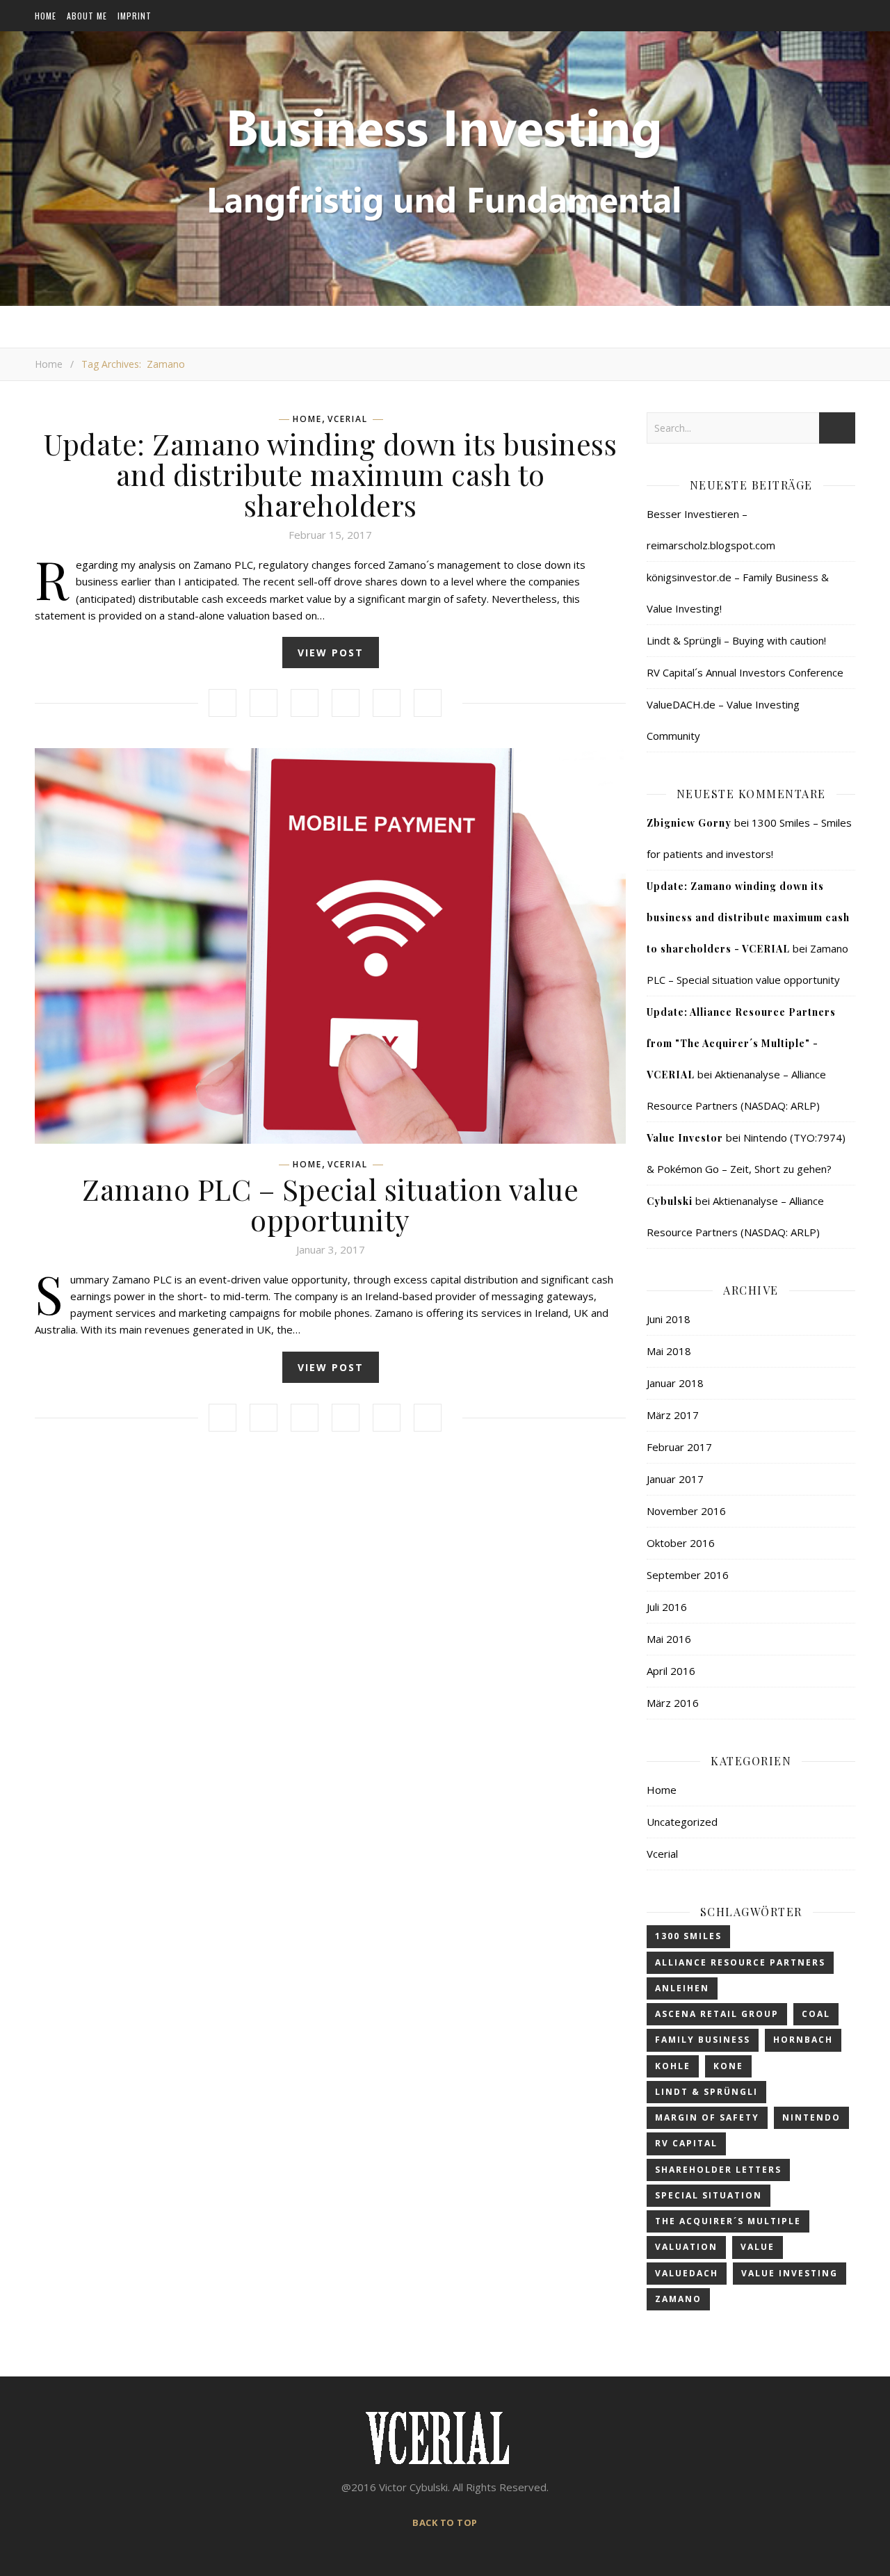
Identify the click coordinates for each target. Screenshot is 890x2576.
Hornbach (803, 2040)
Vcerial (348, 419)
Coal (816, 2014)
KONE (728, 2066)
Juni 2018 (669, 1319)
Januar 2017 (675, 1479)
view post (331, 653)
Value (758, 2247)
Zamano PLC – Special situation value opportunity (330, 1204)
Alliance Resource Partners (740, 1962)
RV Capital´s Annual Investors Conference (745, 672)
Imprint (135, 16)
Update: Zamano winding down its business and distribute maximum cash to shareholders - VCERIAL (748, 917)
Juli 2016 (667, 1607)
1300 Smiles (688, 1936)
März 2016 (673, 1703)
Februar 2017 (679, 1447)
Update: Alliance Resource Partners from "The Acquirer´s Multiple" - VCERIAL (741, 1043)
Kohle (673, 2066)
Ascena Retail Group (717, 2014)
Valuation (686, 2247)
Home (46, 16)
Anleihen (682, 1988)
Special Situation (709, 2195)
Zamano (678, 2299)
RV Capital (686, 2143)
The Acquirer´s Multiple (728, 2221)
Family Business (703, 2040)
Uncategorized (682, 1822)
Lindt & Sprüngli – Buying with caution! (736, 640)
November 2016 (686, 1511)
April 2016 (671, 1671)
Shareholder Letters (718, 2170)
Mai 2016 (669, 1639)
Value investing (790, 2273)
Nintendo (811, 2117)
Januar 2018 (675, 1383)
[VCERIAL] (445, 162)
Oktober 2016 (681, 1543)
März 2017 (673, 1415)
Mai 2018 (669, 1351)
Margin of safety (707, 2117)
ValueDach (687, 2273)
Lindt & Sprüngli (706, 2092)
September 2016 (688, 1575)
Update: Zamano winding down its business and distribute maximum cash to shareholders (330, 474)
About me (87, 16)
